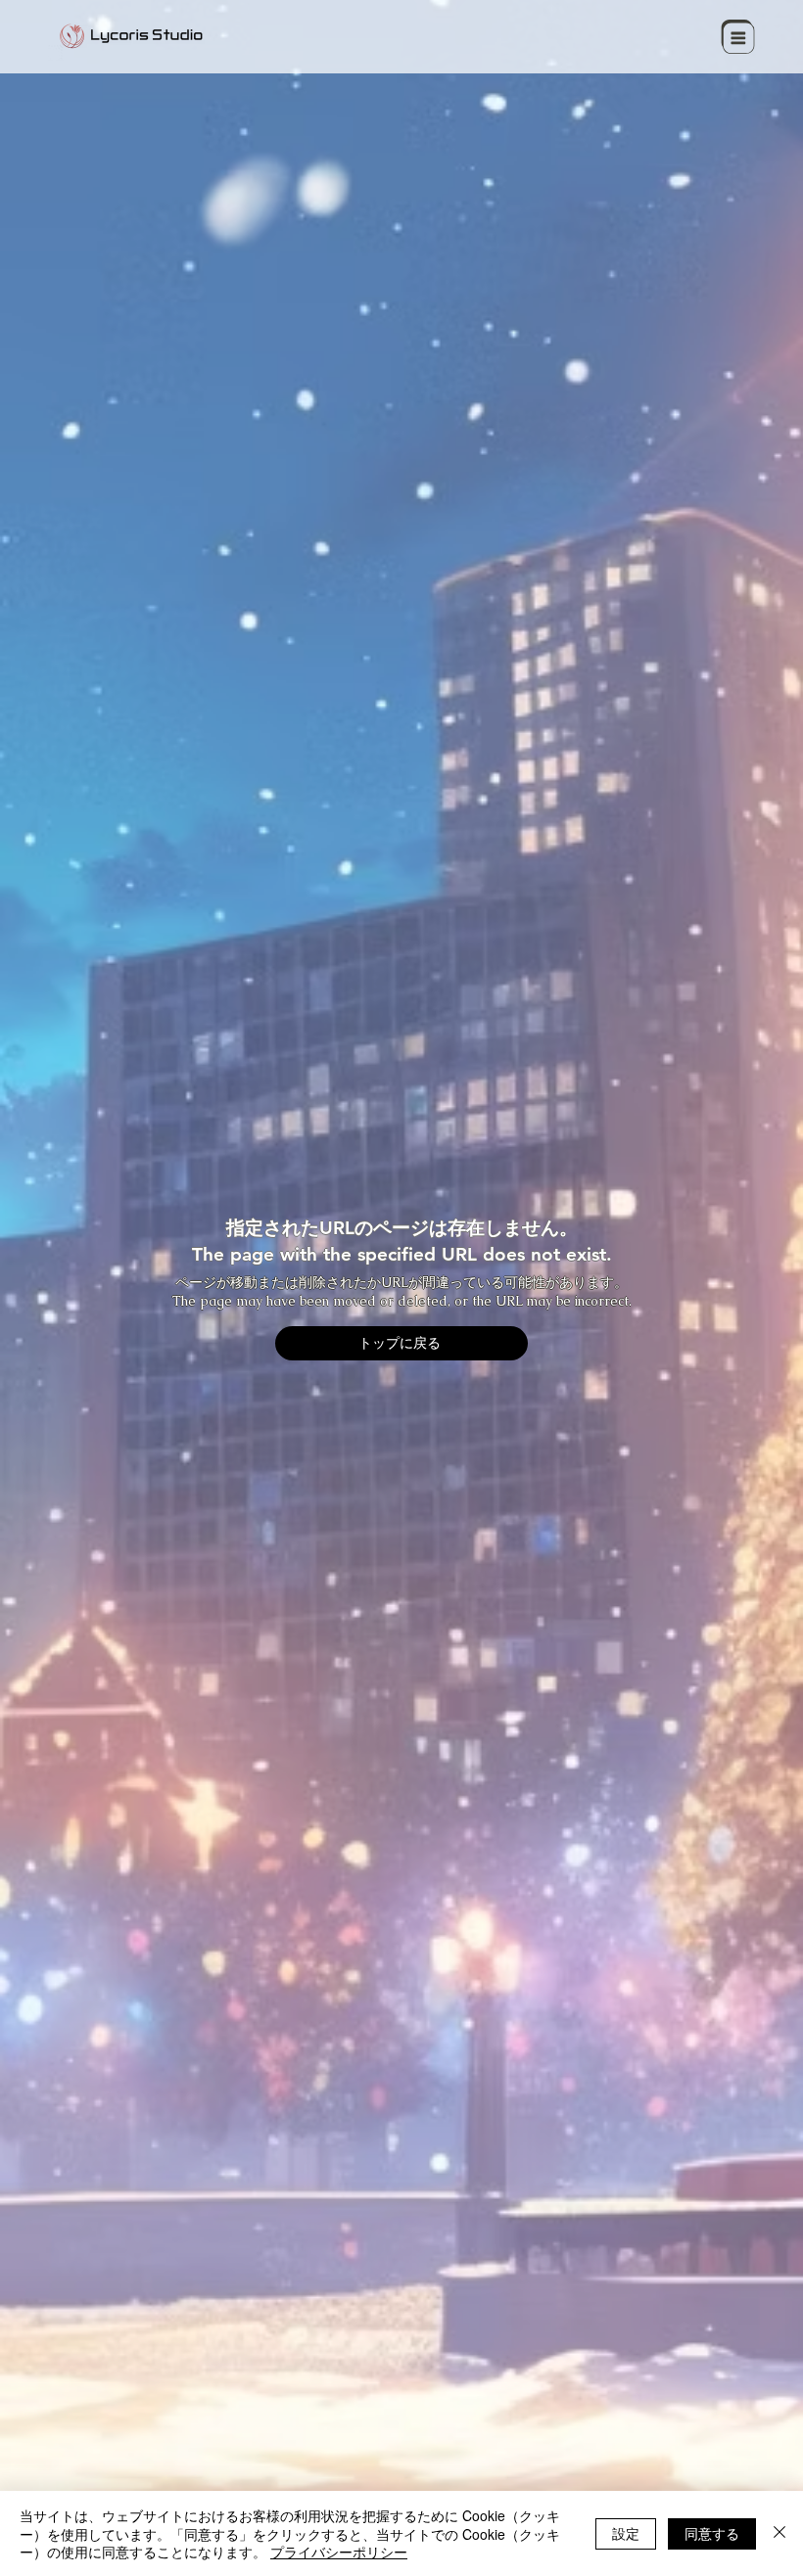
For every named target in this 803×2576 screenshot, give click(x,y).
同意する (712, 2533)
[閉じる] (779, 2533)
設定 (626, 2533)
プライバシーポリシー (339, 2552)
